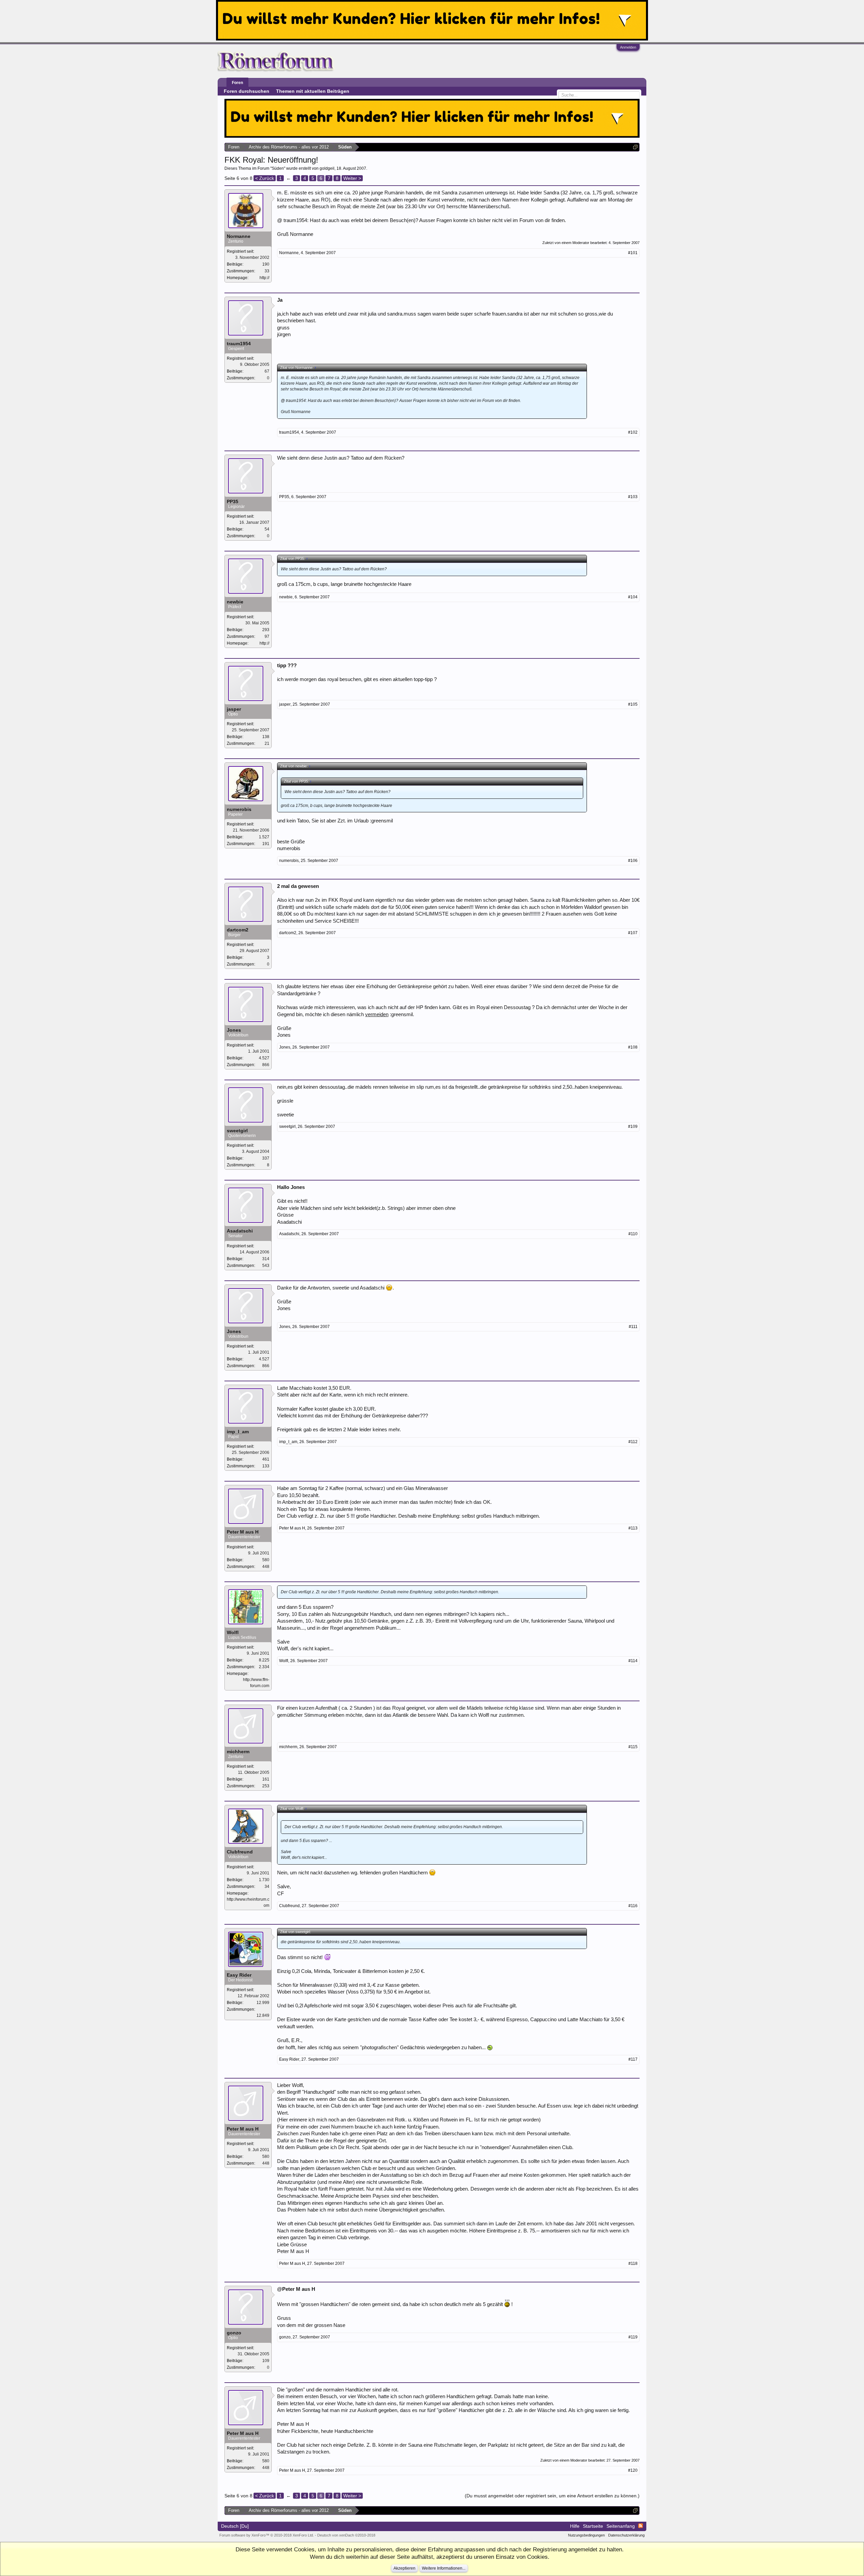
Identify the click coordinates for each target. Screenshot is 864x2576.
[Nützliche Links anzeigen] (635, 147)
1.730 (264, 1880)
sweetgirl (237, 1131)
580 (266, 1560)
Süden (278, 168)
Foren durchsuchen (247, 91)
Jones (234, 1030)
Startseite (593, 2526)
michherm (238, 1752)
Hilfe (575, 2526)
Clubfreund (240, 1852)
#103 (633, 497)
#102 (633, 432)
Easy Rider (239, 1975)
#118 (633, 2263)
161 (266, 1779)
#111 (633, 1327)
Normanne (239, 236)
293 (266, 630)
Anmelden (628, 47)
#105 (633, 704)
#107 (633, 933)
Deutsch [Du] (235, 2526)
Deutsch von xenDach (346, 2535)
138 (266, 737)
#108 (633, 1047)
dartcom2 (238, 930)
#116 (633, 1906)
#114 (633, 1661)
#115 (633, 1747)
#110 (633, 1234)
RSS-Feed (641, 2526)
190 (266, 264)
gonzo (234, 2333)
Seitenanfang (621, 2526)
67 (267, 371)
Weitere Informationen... (444, 2568)
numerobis (239, 809)
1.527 (264, 837)
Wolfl (233, 1632)
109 (266, 2361)
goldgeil (327, 168)
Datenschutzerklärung (626, 2535)
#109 (633, 1127)
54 (267, 529)
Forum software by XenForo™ (267, 2535)
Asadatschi (240, 1231)
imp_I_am (238, 1432)
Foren (237, 83)
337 (266, 1158)
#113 (633, 1528)
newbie (235, 602)
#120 (633, 2470)
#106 (633, 861)
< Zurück (265, 178)
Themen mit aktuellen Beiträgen (313, 91)
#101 (633, 253)
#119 (633, 2337)
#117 (633, 2059)
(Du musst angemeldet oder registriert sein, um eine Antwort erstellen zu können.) (552, 2496)
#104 (633, 597)
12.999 (263, 2003)
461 (266, 1459)
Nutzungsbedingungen (586, 2535)
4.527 (264, 1058)
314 (266, 1259)
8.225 (264, 1660)
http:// (264, 278)
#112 (633, 1442)
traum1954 (239, 344)
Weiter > (352, 178)
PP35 (233, 501)
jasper (234, 709)
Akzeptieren (404, 2568)
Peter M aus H (243, 1532)
